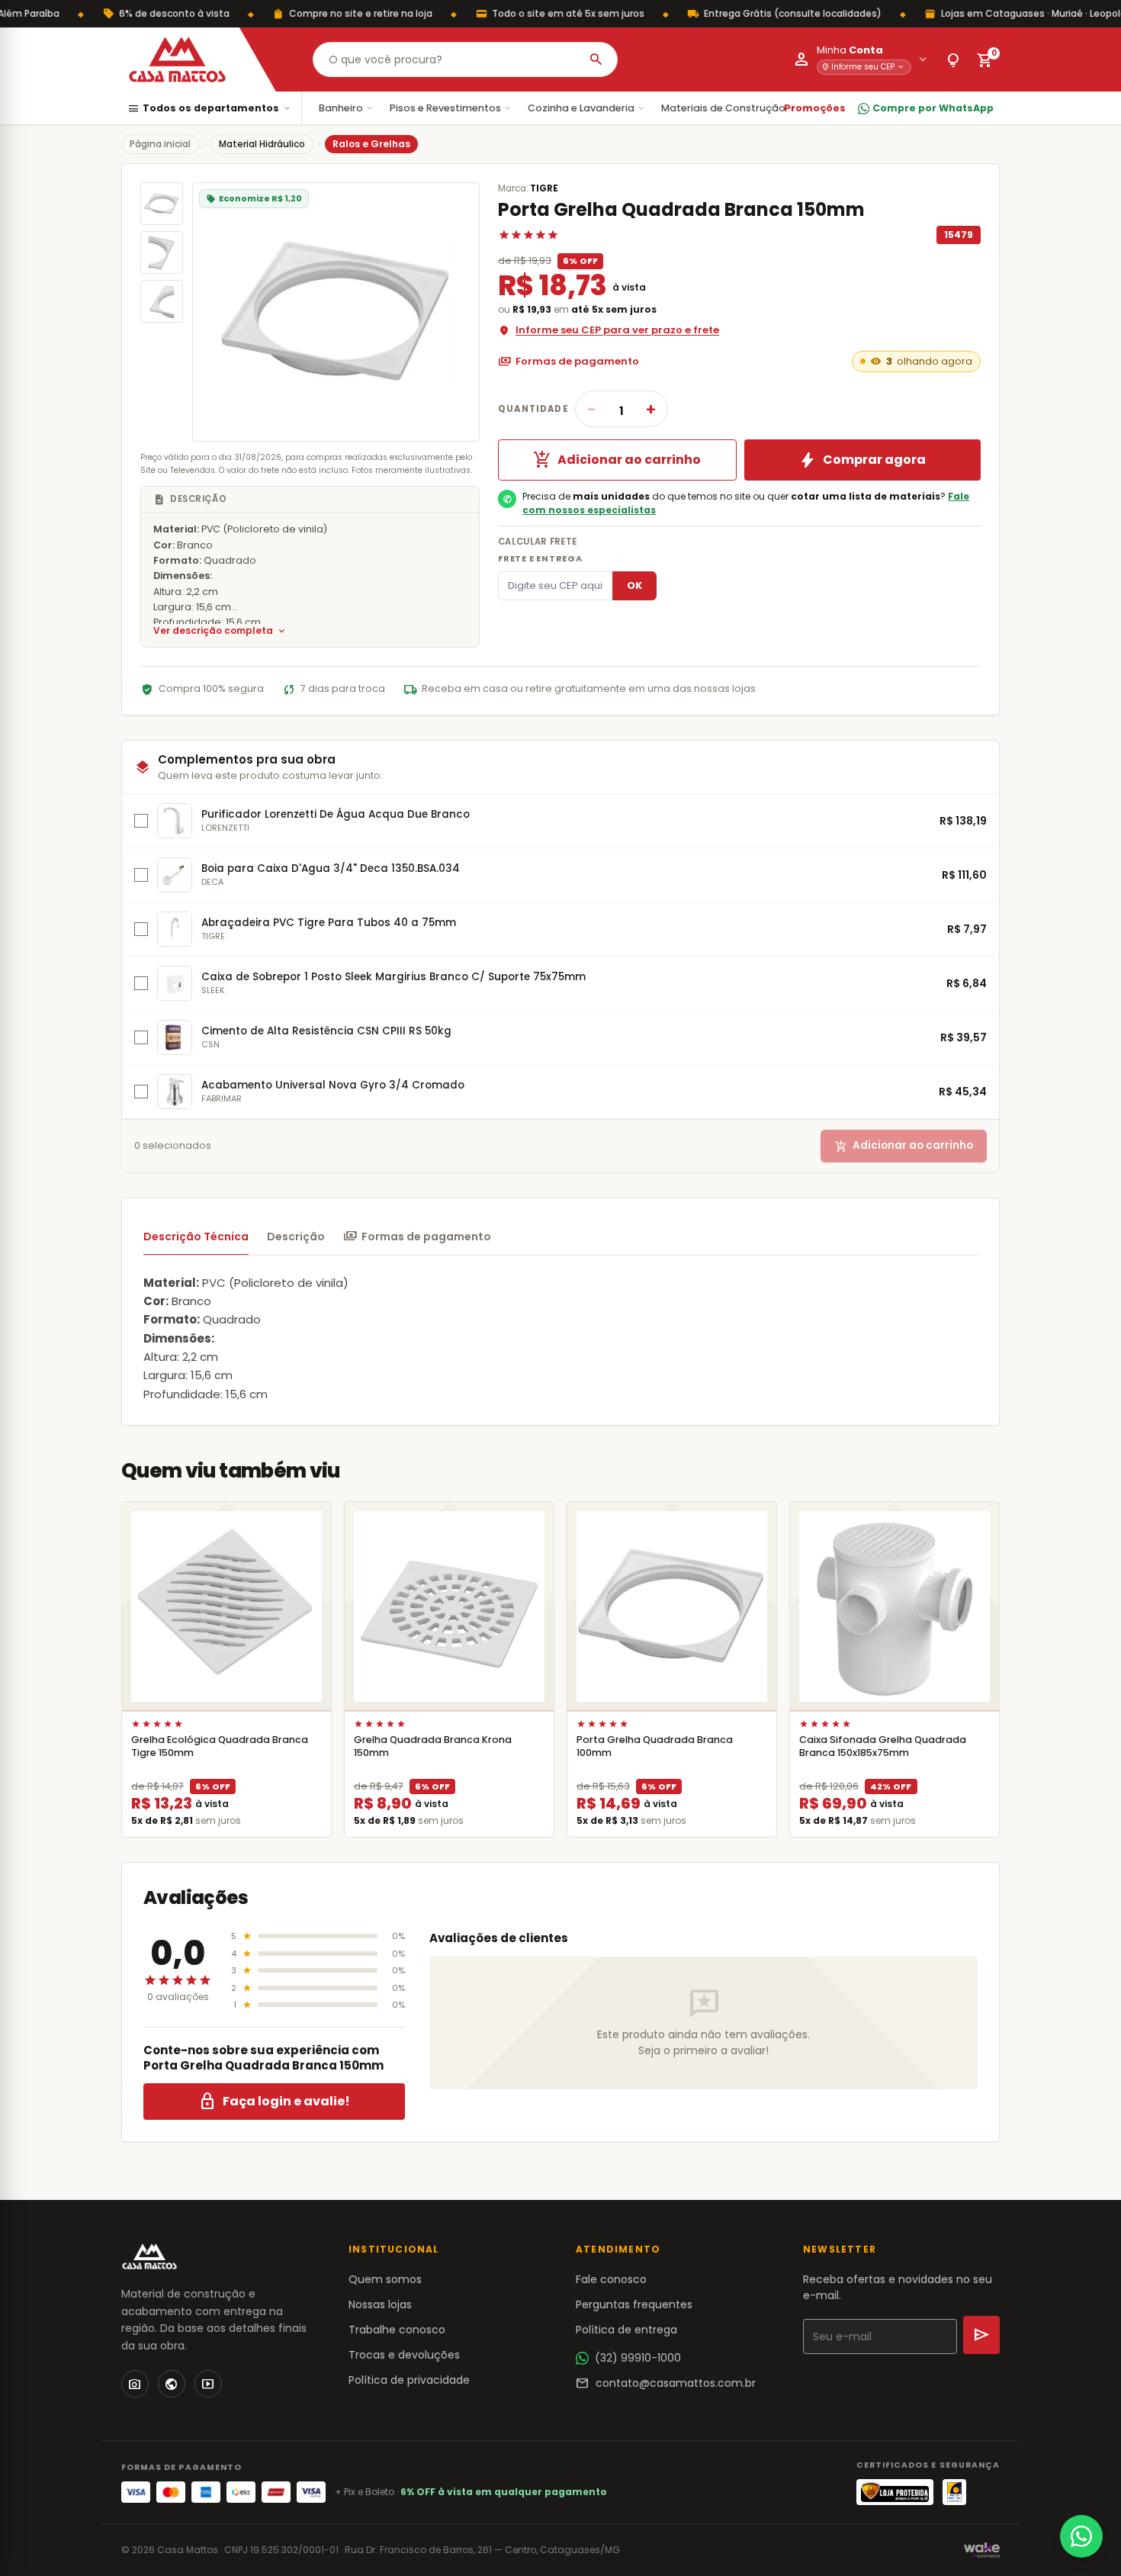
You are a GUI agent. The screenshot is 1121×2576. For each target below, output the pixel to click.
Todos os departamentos (210, 109)
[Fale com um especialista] (1081, 2536)
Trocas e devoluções (404, 2355)
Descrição (296, 1237)
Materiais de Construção (729, 108)
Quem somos (385, 2279)
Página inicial (160, 144)
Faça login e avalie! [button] (274, 2102)
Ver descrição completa (220, 631)
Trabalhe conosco (397, 2330)
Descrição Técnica (196, 1237)
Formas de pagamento (569, 362)
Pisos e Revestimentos (451, 108)
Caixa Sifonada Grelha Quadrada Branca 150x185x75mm (883, 1746)
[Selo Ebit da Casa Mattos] (954, 2492)
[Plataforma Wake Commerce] (982, 2550)
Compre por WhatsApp (933, 108)
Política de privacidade (409, 2380)
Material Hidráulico (262, 144)
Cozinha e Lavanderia (587, 108)
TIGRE (544, 188)
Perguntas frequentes (634, 2304)
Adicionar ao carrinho (617, 460)
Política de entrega (626, 2330)
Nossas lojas (380, 2304)
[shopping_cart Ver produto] (226, 1606)
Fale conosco (611, 2279)
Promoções (815, 108)
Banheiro (347, 108)
